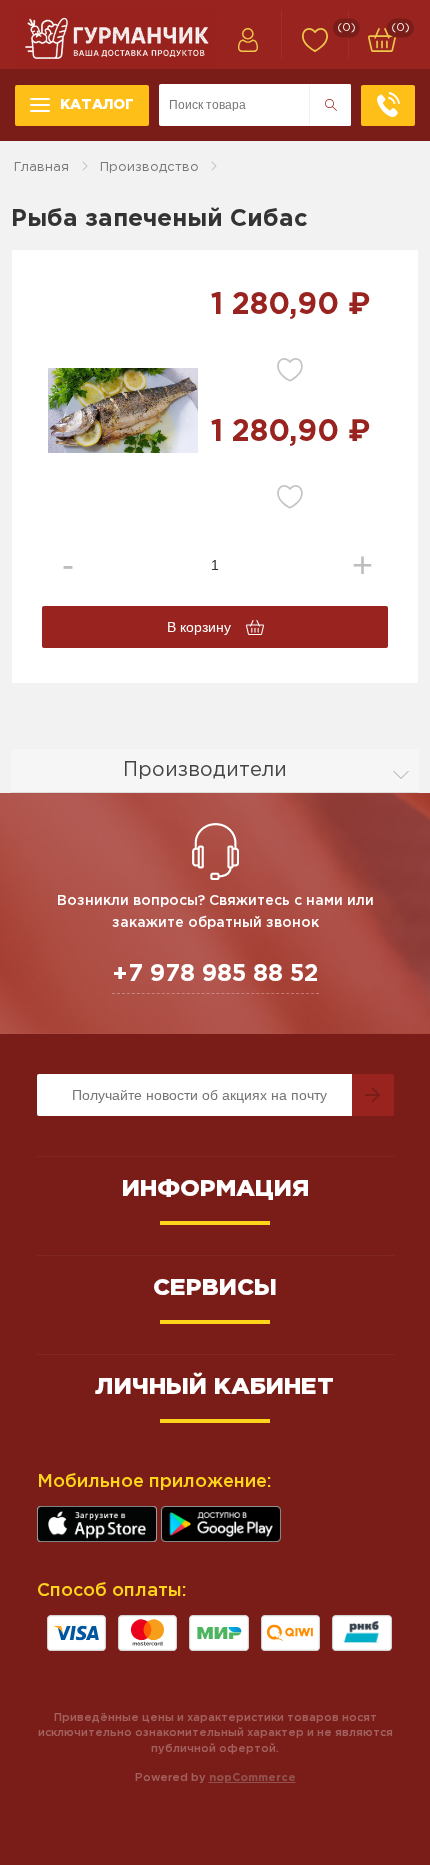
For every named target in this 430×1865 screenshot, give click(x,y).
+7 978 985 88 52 (215, 974)
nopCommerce (252, 1778)
